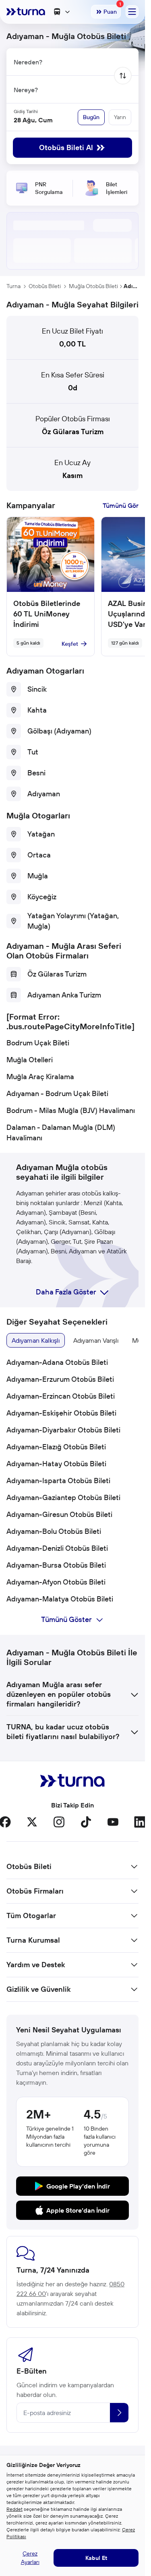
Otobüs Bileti (45, 286)
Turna (13, 286)
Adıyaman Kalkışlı (36, 1340)
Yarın (120, 117)
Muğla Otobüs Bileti (93, 286)
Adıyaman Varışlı (96, 1340)
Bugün (91, 117)
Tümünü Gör (121, 505)
